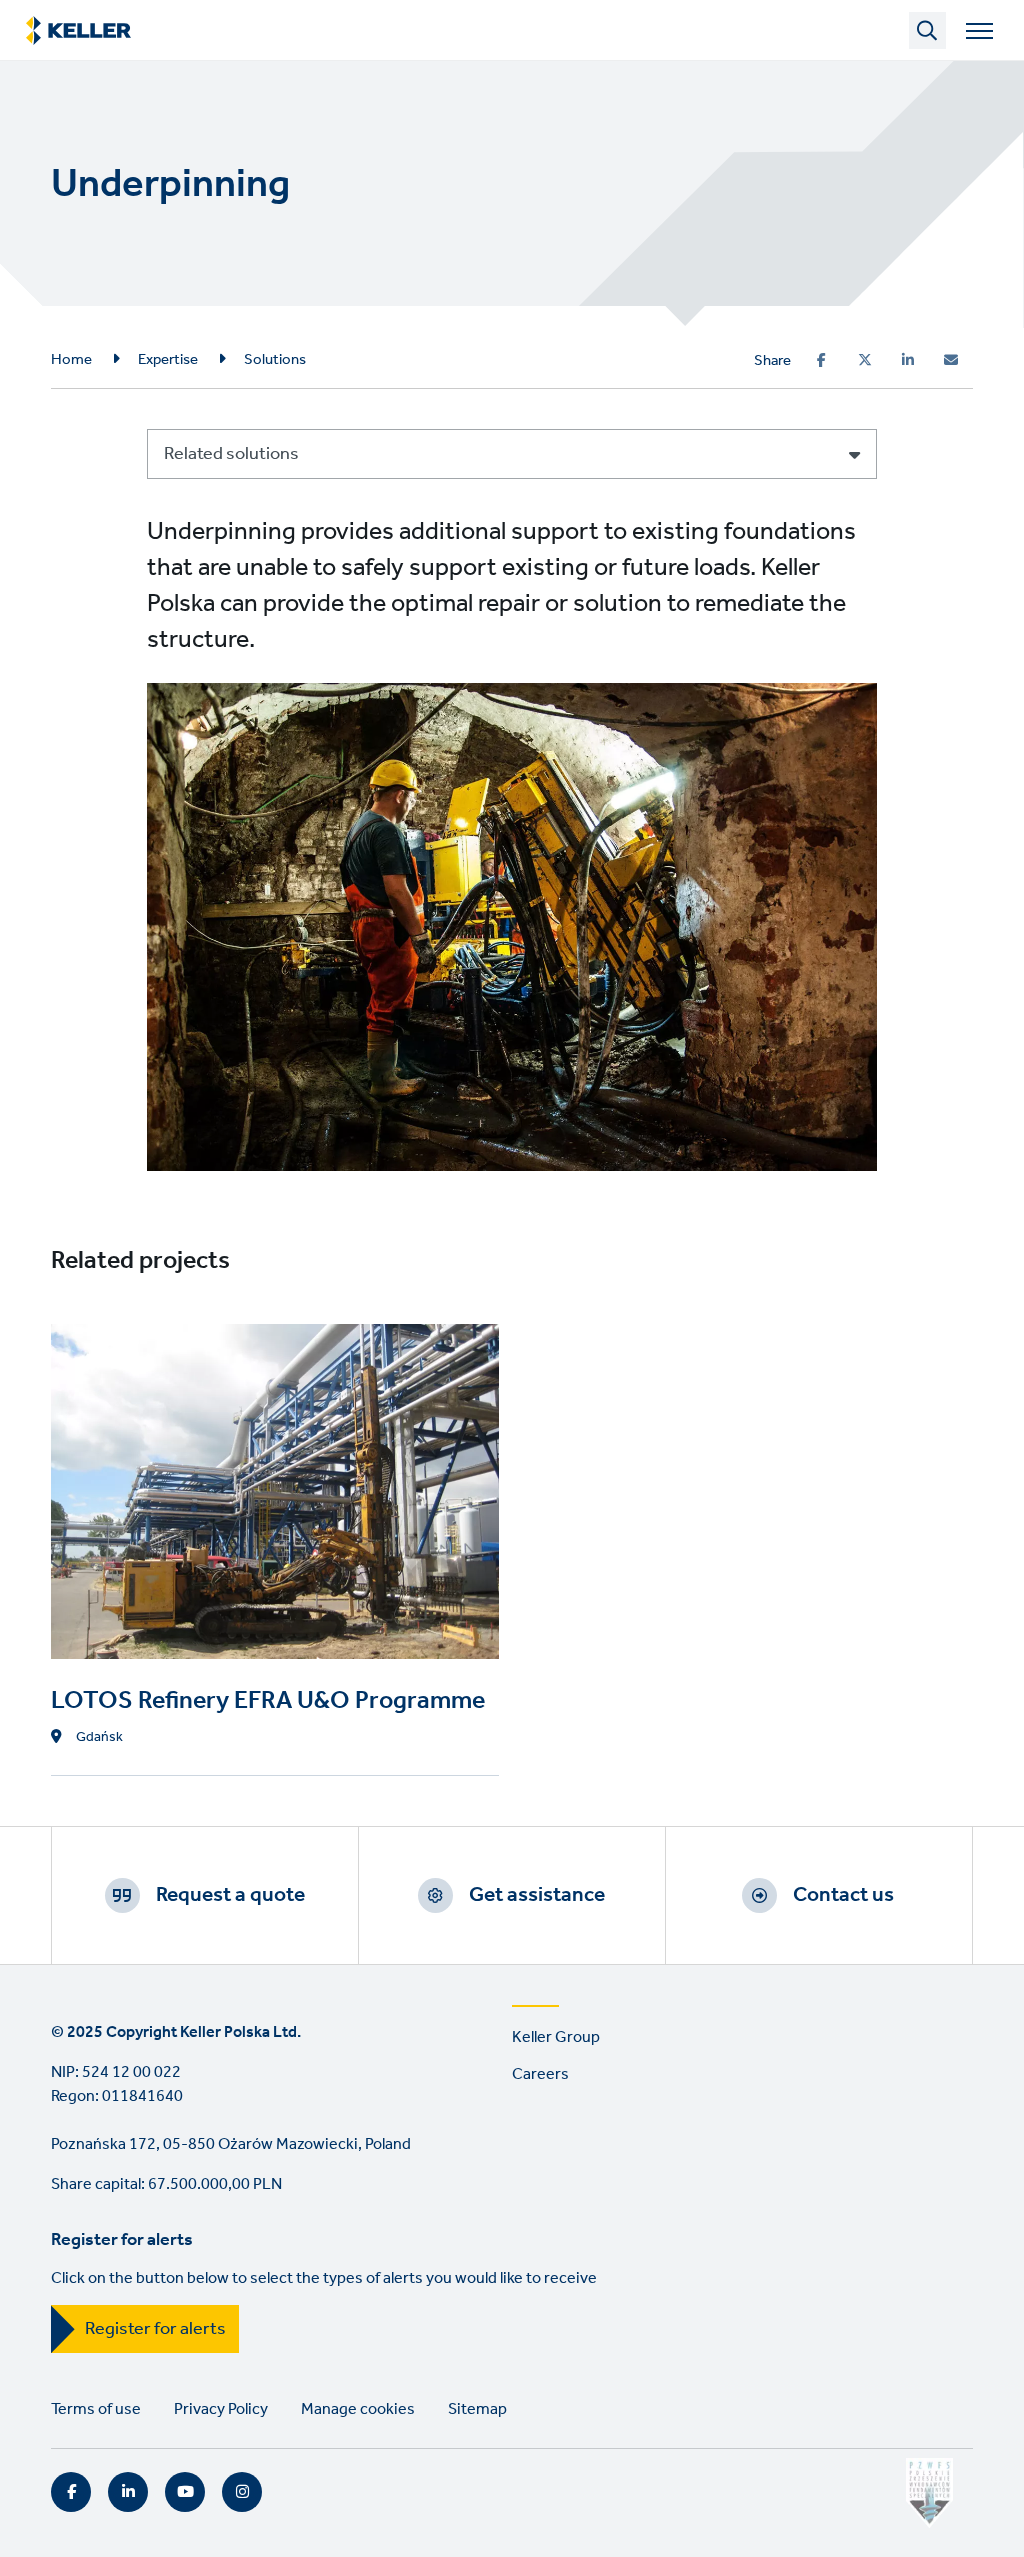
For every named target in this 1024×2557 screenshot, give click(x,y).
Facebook (71, 2492)
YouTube (185, 2492)
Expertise (168, 360)
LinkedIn (128, 2492)
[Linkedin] (908, 360)
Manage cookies (358, 2409)
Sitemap (477, 2409)
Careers (540, 2074)
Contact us (843, 1895)
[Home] (78, 31)
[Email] (951, 360)
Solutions (275, 360)
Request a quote (230, 1895)
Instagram (242, 2492)
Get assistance (537, 1895)
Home (71, 360)
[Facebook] (821, 360)
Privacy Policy (221, 2409)
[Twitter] (865, 360)
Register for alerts (155, 2329)
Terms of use (96, 2409)
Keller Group (556, 2037)
